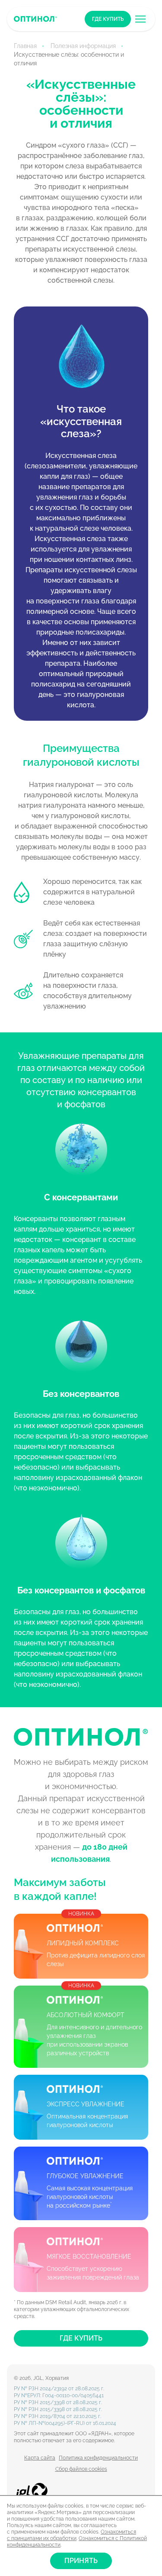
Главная (25, 46)
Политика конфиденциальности (98, 2458)
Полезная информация (83, 46)
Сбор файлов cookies (81, 2469)
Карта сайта (40, 2458)
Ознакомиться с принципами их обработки (71, 2535)
